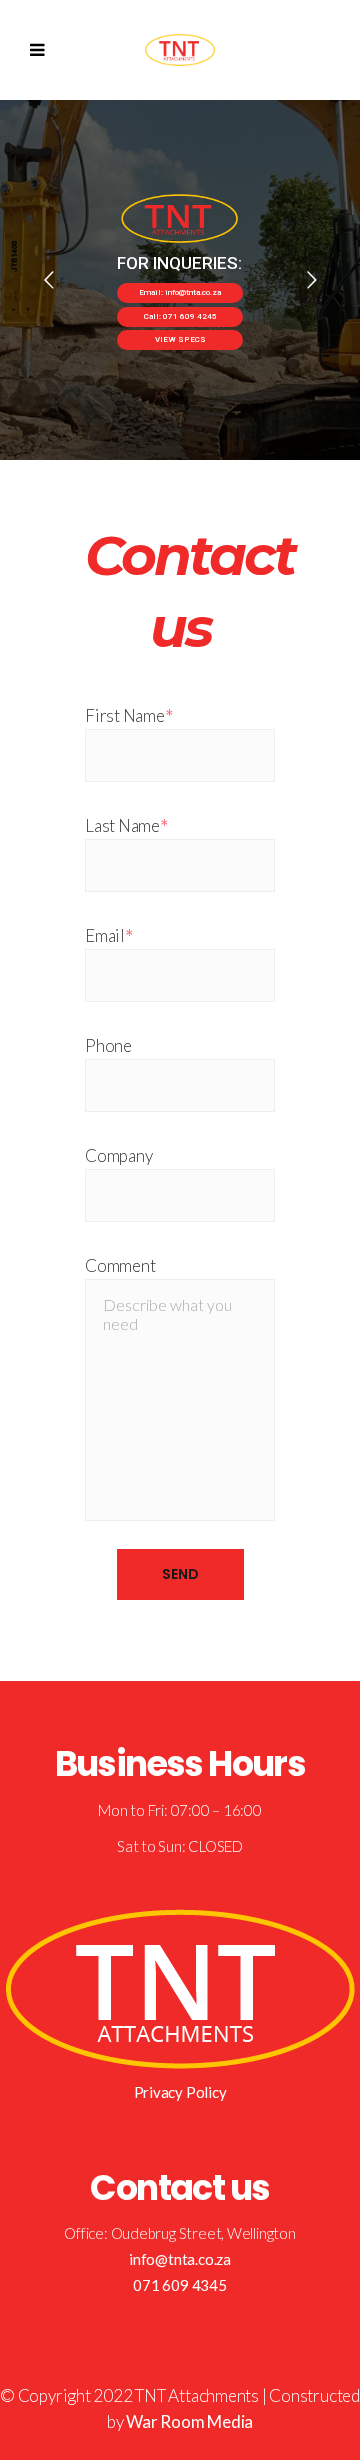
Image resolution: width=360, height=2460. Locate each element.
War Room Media (189, 2421)
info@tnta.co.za (180, 2259)
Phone (108, 1045)
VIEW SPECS (180, 339)
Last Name (126, 825)
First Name (129, 715)
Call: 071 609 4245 (180, 316)
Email (109, 935)
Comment (120, 1265)
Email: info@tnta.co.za (180, 292)
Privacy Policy (180, 2092)
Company (118, 1155)
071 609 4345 (179, 2285)
